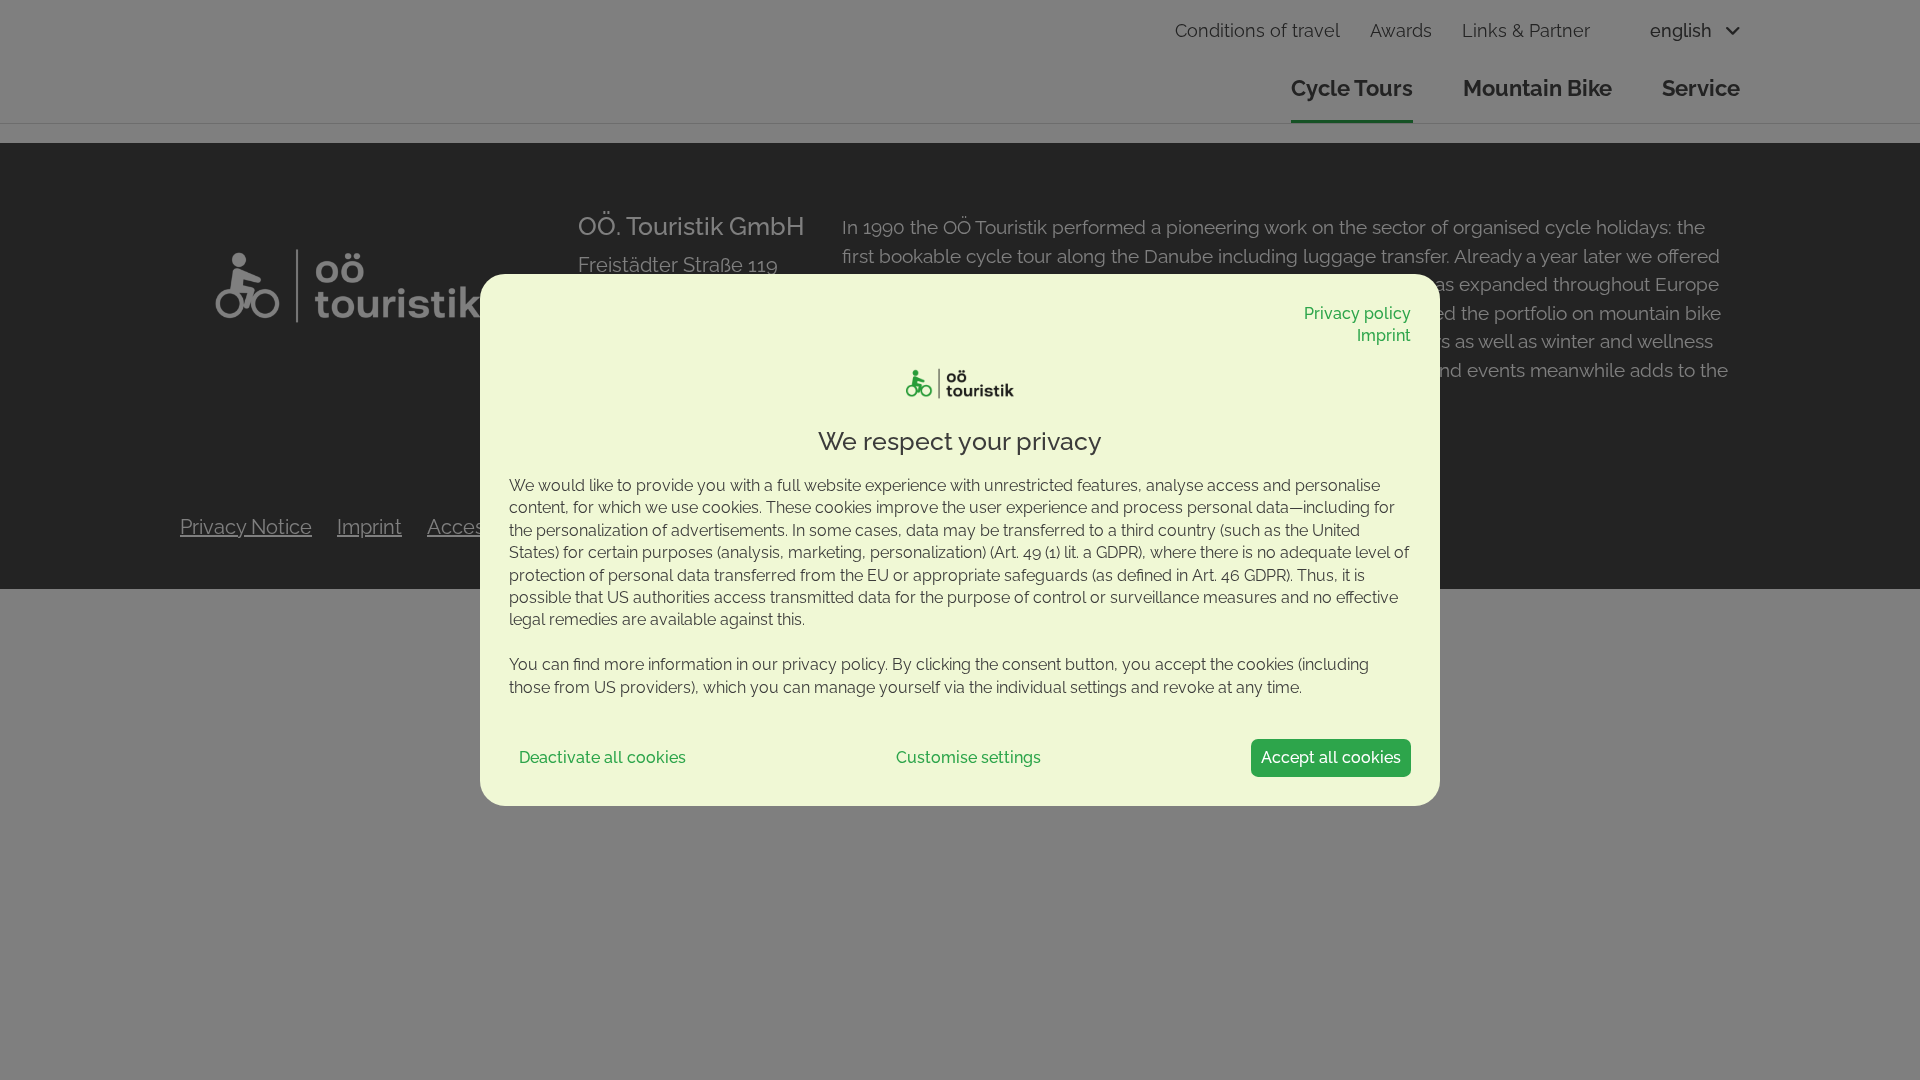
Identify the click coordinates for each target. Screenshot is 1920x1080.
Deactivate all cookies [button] (602, 757)
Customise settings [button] (968, 757)
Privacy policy (1357, 313)
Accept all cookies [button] (1331, 757)
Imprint (1384, 335)
